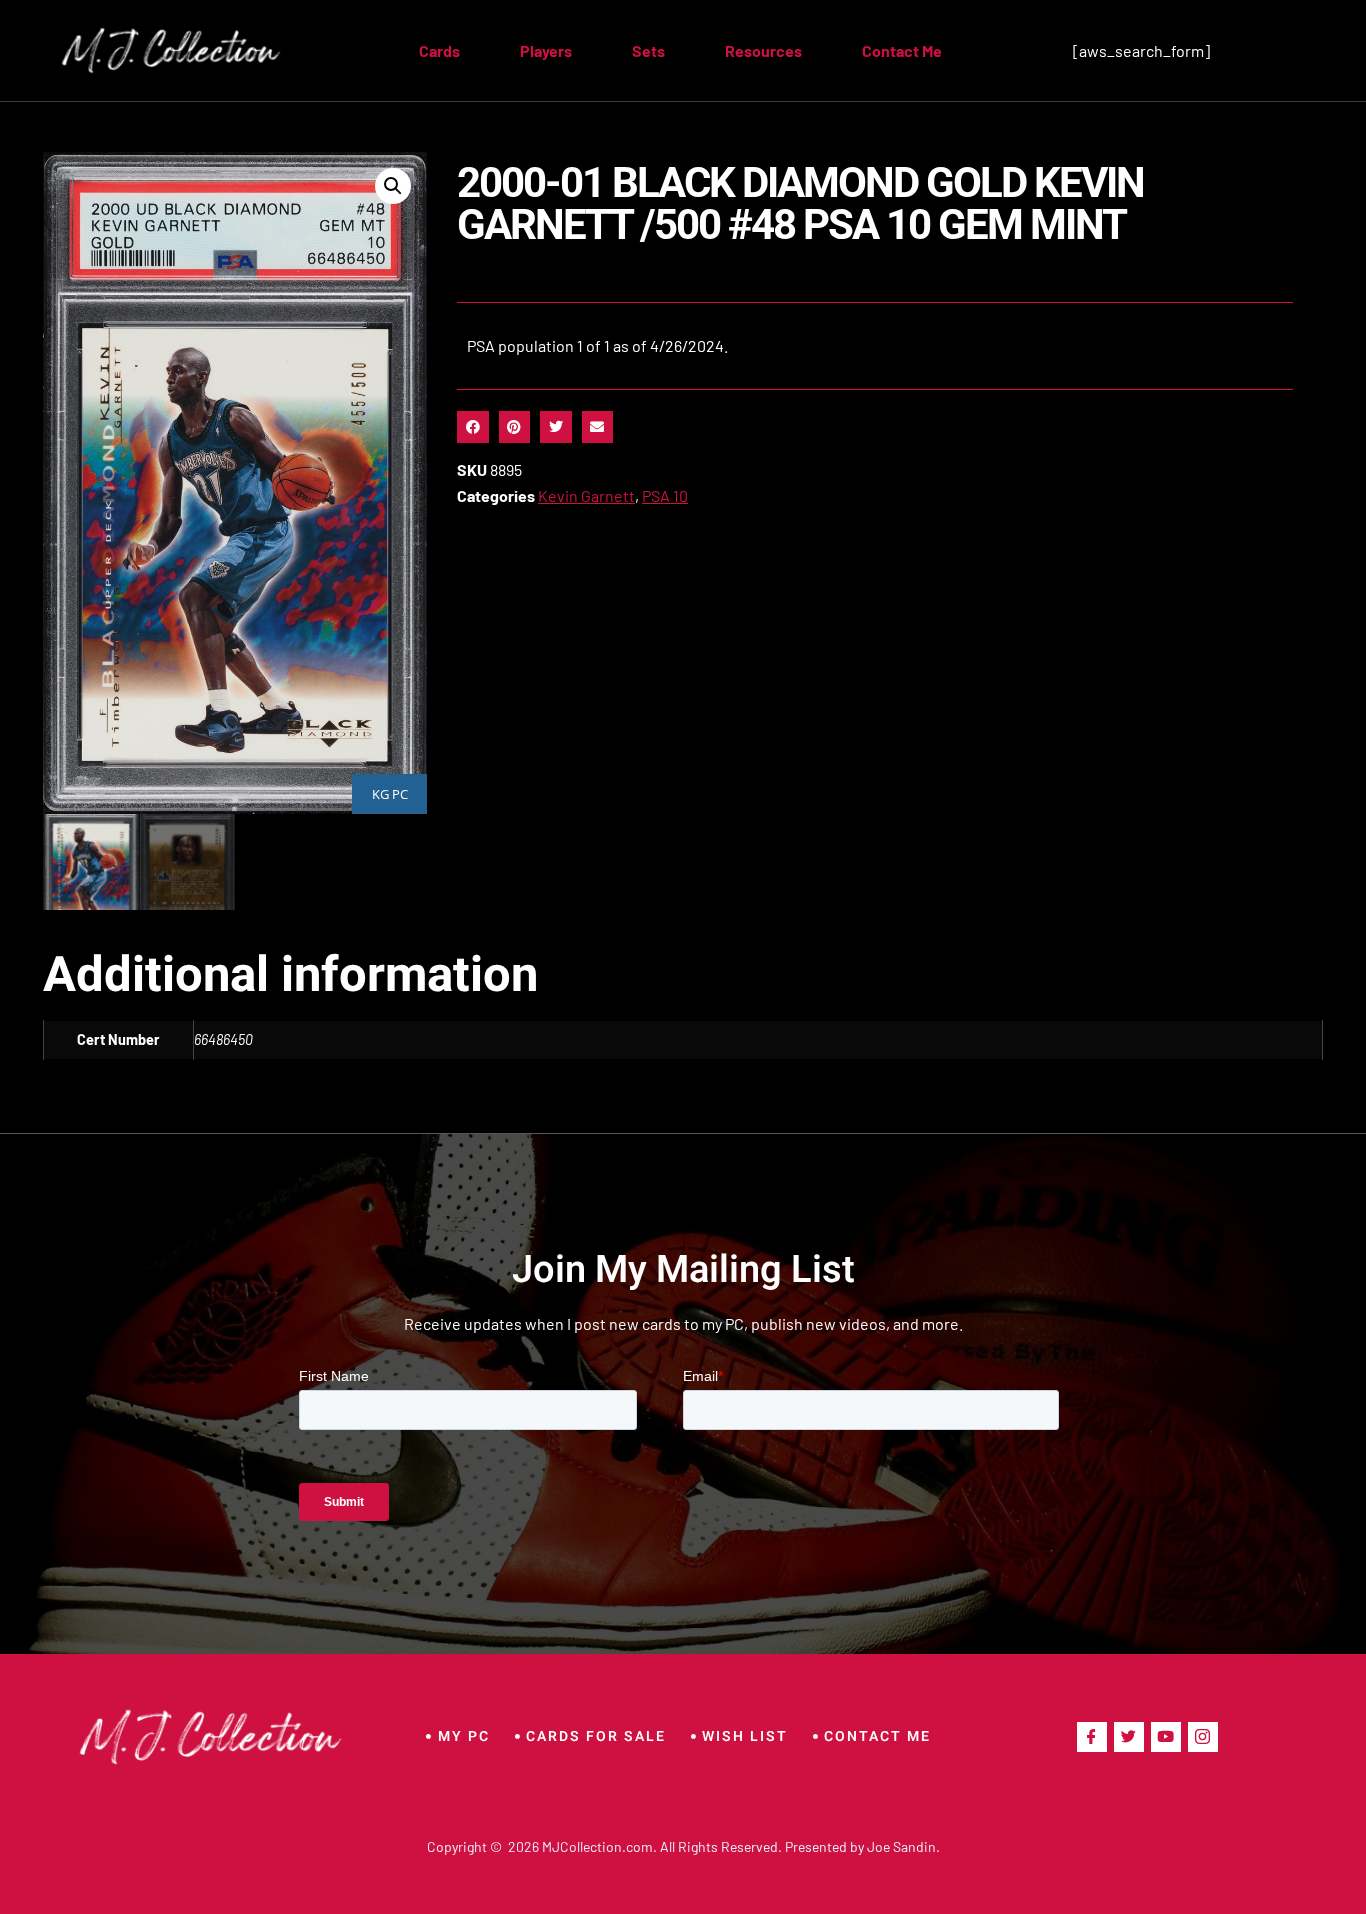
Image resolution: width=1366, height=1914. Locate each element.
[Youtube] (1166, 1737)
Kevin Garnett (586, 495)
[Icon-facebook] (1092, 1737)
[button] (393, 186)
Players (546, 50)
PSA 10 (665, 495)
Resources (763, 50)
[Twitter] (1129, 1737)
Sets (648, 50)
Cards (439, 50)
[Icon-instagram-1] (1203, 1737)
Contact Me (902, 50)
